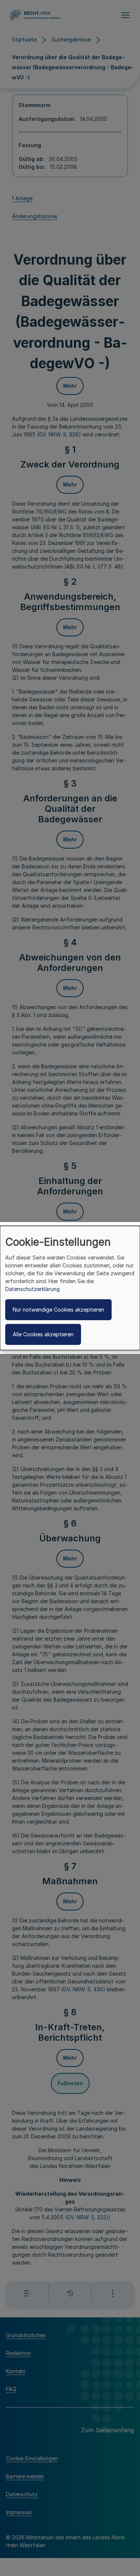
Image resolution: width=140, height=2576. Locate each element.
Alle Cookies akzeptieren (43, 1334)
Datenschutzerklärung (32, 1289)
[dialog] (70, 1288)
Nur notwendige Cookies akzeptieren (58, 1310)
